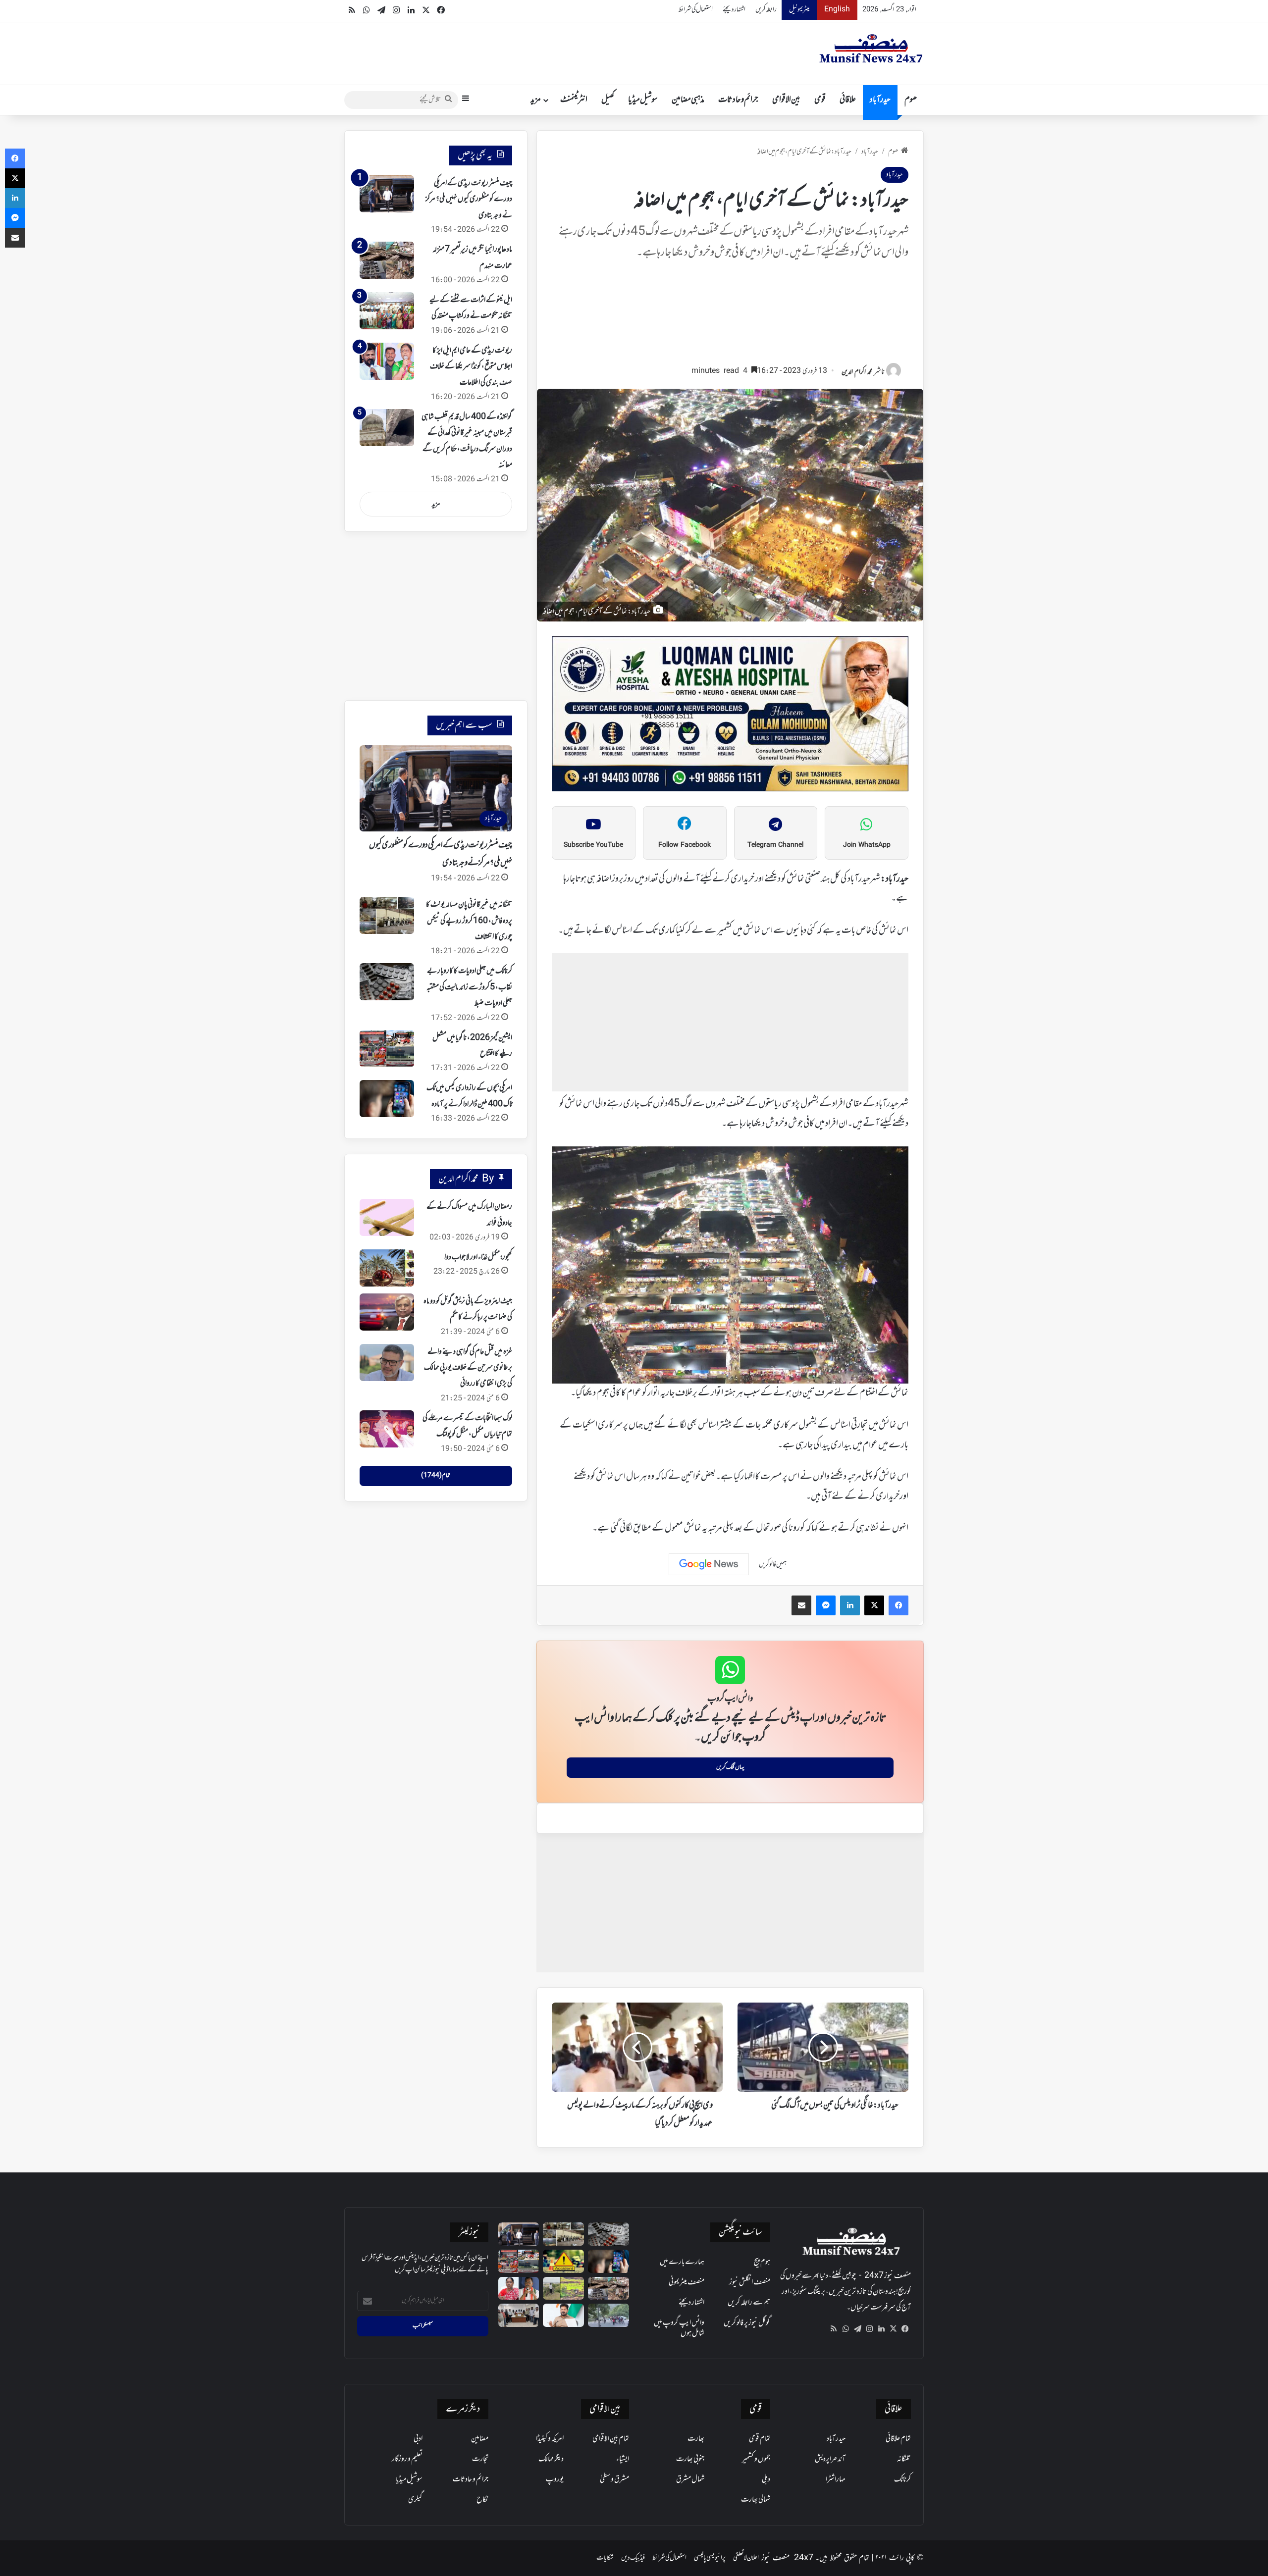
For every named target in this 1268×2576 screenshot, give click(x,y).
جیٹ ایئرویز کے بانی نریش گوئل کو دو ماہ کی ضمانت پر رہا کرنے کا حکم (468, 1309)
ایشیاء (623, 2459)
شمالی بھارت (756, 2500)
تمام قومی (760, 2439)
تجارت (480, 2459)
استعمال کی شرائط (696, 10)
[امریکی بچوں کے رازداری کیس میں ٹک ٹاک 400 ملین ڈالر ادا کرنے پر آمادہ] (387, 1099)
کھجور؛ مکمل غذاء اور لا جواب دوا (478, 1257)
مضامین (480, 2439)
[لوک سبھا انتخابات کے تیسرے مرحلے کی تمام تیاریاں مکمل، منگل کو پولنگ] (387, 1429)
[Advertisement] (730, 317)
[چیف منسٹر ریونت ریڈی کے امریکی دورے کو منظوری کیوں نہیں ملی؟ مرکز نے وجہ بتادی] (387, 194)
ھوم (911, 100)
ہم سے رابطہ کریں (749, 2303)
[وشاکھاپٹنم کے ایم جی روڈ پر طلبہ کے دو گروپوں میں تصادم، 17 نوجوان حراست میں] (608, 2315)
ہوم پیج (762, 2262)
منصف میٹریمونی (687, 2282)
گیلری (415, 2500)
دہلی (766, 2479)
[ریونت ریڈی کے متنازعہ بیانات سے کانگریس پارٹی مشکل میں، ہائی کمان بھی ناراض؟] (563, 2315)
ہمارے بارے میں (682, 2262)
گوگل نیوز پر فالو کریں (747, 2323)
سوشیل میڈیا (643, 100)
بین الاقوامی (786, 100)
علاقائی (848, 100)
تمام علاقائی (898, 2439)
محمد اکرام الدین (857, 372)
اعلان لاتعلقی (746, 2558)
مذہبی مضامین (688, 100)
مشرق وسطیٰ (614, 2479)
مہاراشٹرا (836, 2479)
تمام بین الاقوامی (611, 2439)
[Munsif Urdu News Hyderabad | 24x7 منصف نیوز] (871, 49)
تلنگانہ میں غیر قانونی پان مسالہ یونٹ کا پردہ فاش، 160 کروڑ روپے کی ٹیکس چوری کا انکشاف (469, 921)
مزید (536, 100)
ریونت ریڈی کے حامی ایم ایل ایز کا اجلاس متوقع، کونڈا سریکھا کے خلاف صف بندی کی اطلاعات (471, 367)
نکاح (482, 2500)
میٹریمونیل (799, 10)
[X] (893, 2329)
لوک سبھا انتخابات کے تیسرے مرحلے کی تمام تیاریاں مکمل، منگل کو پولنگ (467, 1426)
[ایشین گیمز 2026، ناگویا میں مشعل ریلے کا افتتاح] (387, 1049)
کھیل (608, 100)
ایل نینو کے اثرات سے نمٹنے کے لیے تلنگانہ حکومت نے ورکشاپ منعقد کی (471, 308)
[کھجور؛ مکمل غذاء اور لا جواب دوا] (387, 1268)
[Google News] (709, 1564)
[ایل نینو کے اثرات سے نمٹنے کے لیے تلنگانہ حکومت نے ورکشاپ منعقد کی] (387, 311)
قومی (820, 100)
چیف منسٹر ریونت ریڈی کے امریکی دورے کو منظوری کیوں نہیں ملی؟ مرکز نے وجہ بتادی (469, 199)
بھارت (696, 2439)
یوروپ (555, 2479)
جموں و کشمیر (756, 2459)
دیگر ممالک (551, 2459)
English (837, 10)
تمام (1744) (436, 1476)
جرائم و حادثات (738, 100)
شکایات (605, 2558)
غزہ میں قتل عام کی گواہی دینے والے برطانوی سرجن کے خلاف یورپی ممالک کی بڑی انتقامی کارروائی (468, 1368)
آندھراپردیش (830, 2459)
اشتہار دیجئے (734, 10)
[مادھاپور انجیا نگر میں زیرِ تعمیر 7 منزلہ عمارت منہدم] (387, 260)
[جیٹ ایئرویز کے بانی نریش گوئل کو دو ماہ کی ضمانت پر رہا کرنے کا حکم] (387, 1312)
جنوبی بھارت (690, 2459)
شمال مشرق (690, 2479)
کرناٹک (902, 2479)
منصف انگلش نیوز (750, 2282)
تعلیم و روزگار (407, 2459)
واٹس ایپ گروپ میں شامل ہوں (679, 2328)
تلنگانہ (904, 2459)
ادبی (418, 2439)
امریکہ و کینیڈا (550, 2439)
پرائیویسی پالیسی (710, 2558)
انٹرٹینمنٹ (574, 100)
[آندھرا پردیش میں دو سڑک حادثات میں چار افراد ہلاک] (563, 2261)
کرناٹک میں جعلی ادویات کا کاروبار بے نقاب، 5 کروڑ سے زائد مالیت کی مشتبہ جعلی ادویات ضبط (469, 987)
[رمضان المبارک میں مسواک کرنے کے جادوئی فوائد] (387, 1217)
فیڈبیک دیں (633, 2558)
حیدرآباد (880, 100)
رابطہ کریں (766, 10)
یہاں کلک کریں (730, 1767)
